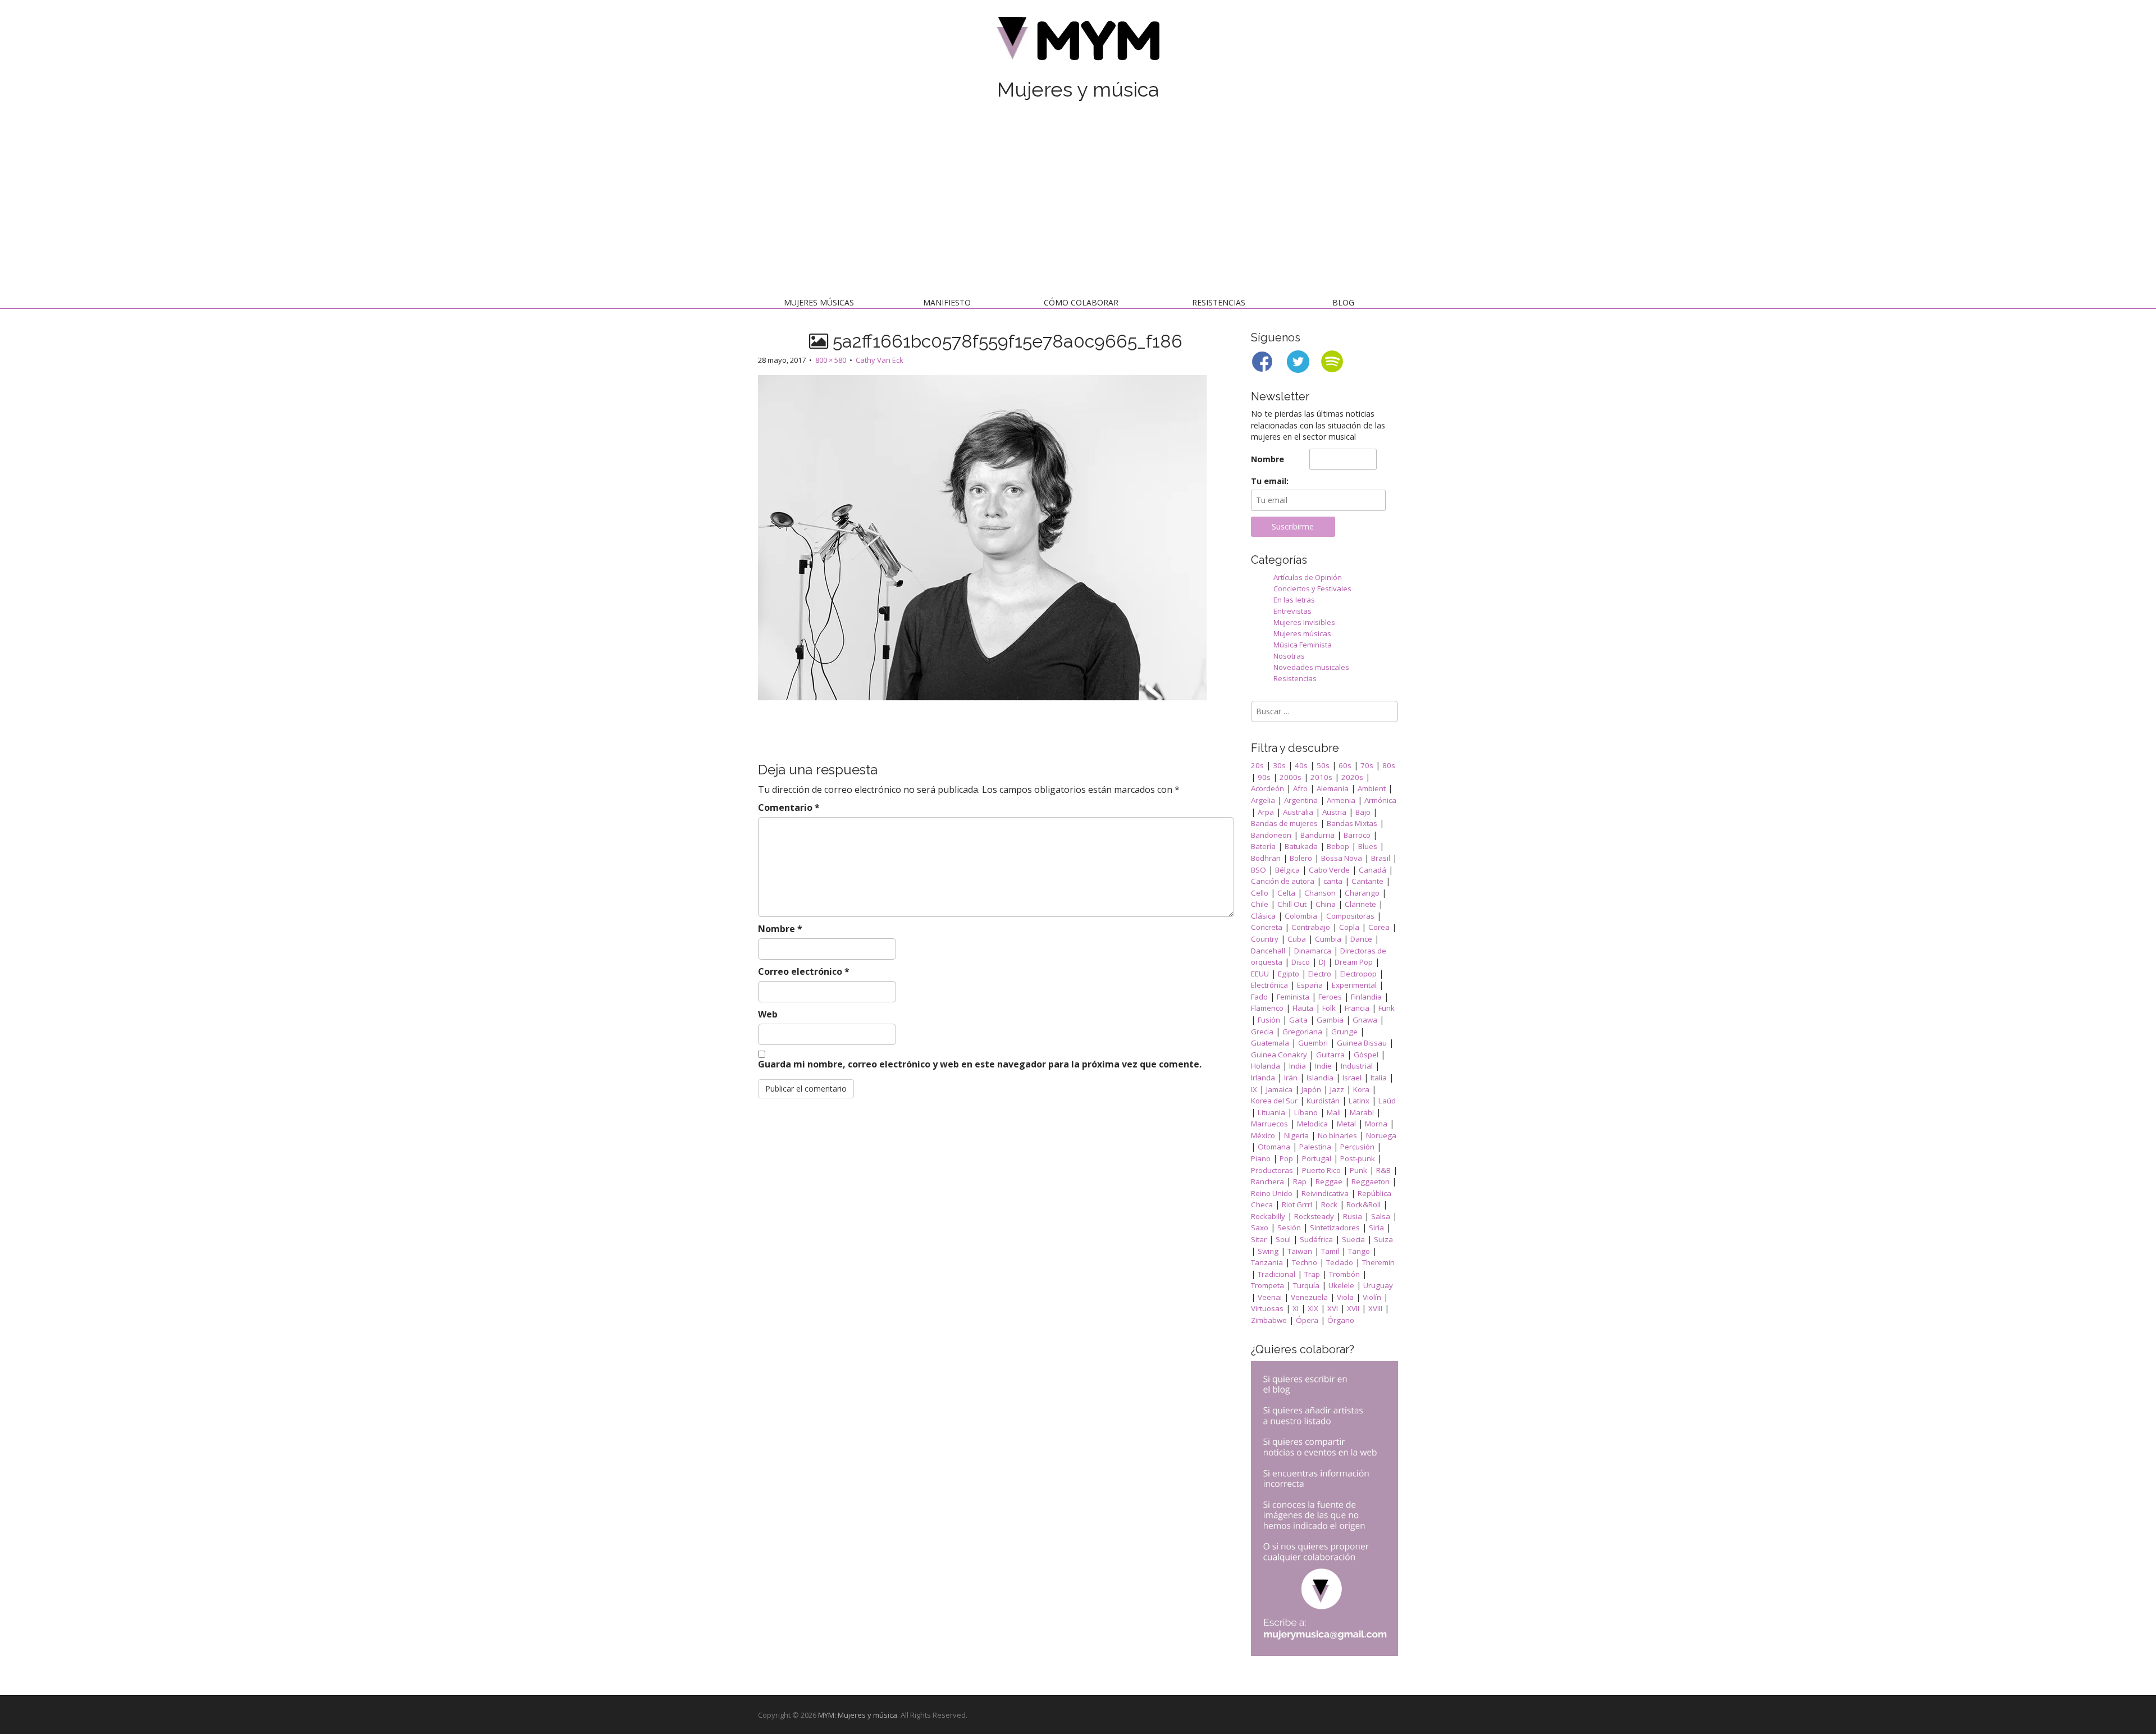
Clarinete (1360, 904)
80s (1389, 765)
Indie (1323, 1066)
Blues (1368, 846)
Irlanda (1263, 1078)
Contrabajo (1311, 927)
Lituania (1271, 1112)
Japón (1311, 1089)
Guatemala (1270, 1043)
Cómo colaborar (1081, 302)
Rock (1329, 1204)
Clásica (1263, 916)
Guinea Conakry (1279, 1055)
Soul (1283, 1239)
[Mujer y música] (1078, 42)
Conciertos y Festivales (1312, 588)
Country (1265, 939)
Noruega (1381, 1135)
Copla (1349, 927)
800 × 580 (831, 360)
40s (1301, 765)
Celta (1286, 893)
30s (1279, 765)
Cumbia (1328, 939)
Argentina (1301, 800)
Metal (1346, 1124)
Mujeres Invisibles (1304, 622)
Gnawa (1365, 1020)
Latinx (1359, 1101)
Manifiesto (947, 302)
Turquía (1306, 1285)
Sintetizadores (1335, 1228)
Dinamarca (1313, 951)
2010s (1321, 777)
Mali (1334, 1112)
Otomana (1274, 1147)
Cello (1260, 893)
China (1326, 904)
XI (1296, 1308)
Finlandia (1366, 997)
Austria (1334, 812)
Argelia (1263, 800)
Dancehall (1268, 951)
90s (1264, 777)
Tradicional (1276, 1274)
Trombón (1344, 1274)
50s (1323, 765)
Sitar (1259, 1239)
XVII (1353, 1308)
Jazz (1337, 1089)
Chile (1260, 904)
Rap (1300, 1181)
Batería (1263, 846)
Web (768, 1014)
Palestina (1315, 1147)
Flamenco (1267, 1008)
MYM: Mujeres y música (858, 1715)
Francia (1357, 1008)
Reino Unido (1272, 1193)
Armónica (1380, 800)
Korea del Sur (1274, 1101)
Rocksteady (1314, 1216)
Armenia (1341, 800)
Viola (1345, 1297)
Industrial (1357, 1066)
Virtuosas (1267, 1308)
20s (1257, 765)
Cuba (1297, 939)
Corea (1379, 927)
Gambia (1330, 1020)
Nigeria (1296, 1135)
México (1263, 1135)
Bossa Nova (1342, 858)
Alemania (1333, 788)
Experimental (1354, 985)
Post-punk (1358, 1158)
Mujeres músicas (819, 302)
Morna (1376, 1124)
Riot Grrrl (1297, 1204)
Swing (1268, 1251)
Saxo (1260, 1228)
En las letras (1294, 600)
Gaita (1298, 1020)
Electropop (1358, 974)
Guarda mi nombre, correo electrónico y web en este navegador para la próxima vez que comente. (980, 1064)
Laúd (1387, 1101)
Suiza (1383, 1239)
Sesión (1289, 1228)
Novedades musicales (1311, 667)
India (1298, 1066)
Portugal (1317, 1158)
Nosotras (1289, 656)
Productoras (1272, 1170)
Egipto (1289, 974)
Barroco (1357, 835)
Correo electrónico (804, 971)
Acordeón (1267, 788)
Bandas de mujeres (1284, 823)
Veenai (1270, 1297)
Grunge (1344, 1032)
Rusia (1353, 1216)
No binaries (1337, 1135)
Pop (1286, 1158)
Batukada (1301, 846)
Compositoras (1350, 916)
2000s (1291, 777)
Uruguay (1378, 1285)
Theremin (1378, 1262)
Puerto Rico (1321, 1170)
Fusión (1269, 1020)
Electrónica (1269, 985)
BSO (1259, 870)
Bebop (1338, 846)
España (1310, 985)
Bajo (1363, 812)
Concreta (1267, 927)
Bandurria (1317, 835)
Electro (1320, 974)
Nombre (780, 929)
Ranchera (1267, 1181)
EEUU (1260, 974)
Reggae (1329, 1181)
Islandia (1320, 1078)
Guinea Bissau (1362, 1043)
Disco (1301, 962)
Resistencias (1219, 302)
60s (1345, 765)
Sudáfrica (1316, 1239)
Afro (1300, 788)
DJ (1322, 962)
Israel (1352, 1078)
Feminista (1293, 997)
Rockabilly (1268, 1216)
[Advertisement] (1078, 201)
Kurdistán (1323, 1101)
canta (1333, 881)
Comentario (789, 807)
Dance (1361, 939)
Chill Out (1292, 904)
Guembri (1313, 1043)
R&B (1383, 1170)
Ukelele (1341, 1285)
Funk (1387, 1008)
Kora (1361, 1089)
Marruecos (1269, 1124)
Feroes (1330, 997)
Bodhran (1266, 858)
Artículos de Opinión (1308, 577)
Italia (1379, 1078)
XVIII (1375, 1308)
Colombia (1301, 916)
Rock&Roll (1364, 1204)
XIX (1313, 1308)
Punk (1358, 1170)
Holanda (1266, 1066)
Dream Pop (1354, 962)
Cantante (1367, 881)
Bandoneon (1271, 835)
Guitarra (1330, 1055)
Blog (1343, 302)
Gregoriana (1302, 1032)
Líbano (1306, 1112)
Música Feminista (1303, 645)
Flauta (1303, 1008)
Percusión (1357, 1147)
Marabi (1362, 1112)
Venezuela (1309, 1297)
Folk (1329, 1008)
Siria (1376, 1228)
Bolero (1301, 858)
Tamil (1330, 1251)
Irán (1291, 1078)
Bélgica (1287, 870)
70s (1367, 765)
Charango (1362, 893)
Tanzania (1267, 1262)
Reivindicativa (1325, 1193)
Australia (1298, 812)
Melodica (1312, 1124)
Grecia (1262, 1032)
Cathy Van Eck (880, 360)
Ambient (1372, 788)
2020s (1352, 777)
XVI (1333, 1308)
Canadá (1372, 870)
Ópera (1307, 1320)
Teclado (1340, 1262)
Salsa (1381, 1216)
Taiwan (1300, 1251)
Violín (1372, 1297)
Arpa (1266, 812)
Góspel (1366, 1055)
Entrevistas (1292, 611)
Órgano (1341, 1320)
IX (1254, 1089)
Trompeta (1267, 1285)
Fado (1259, 997)
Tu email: (1270, 481)
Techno (1305, 1262)
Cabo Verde (1329, 870)
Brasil (1381, 858)
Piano (1261, 1158)
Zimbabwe (1269, 1320)
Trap (1312, 1274)
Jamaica (1279, 1089)
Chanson (1320, 893)
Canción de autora (1283, 881)
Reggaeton (1371, 1181)
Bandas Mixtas (1352, 823)
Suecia (1353, 1239)
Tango (1359, 1251)
